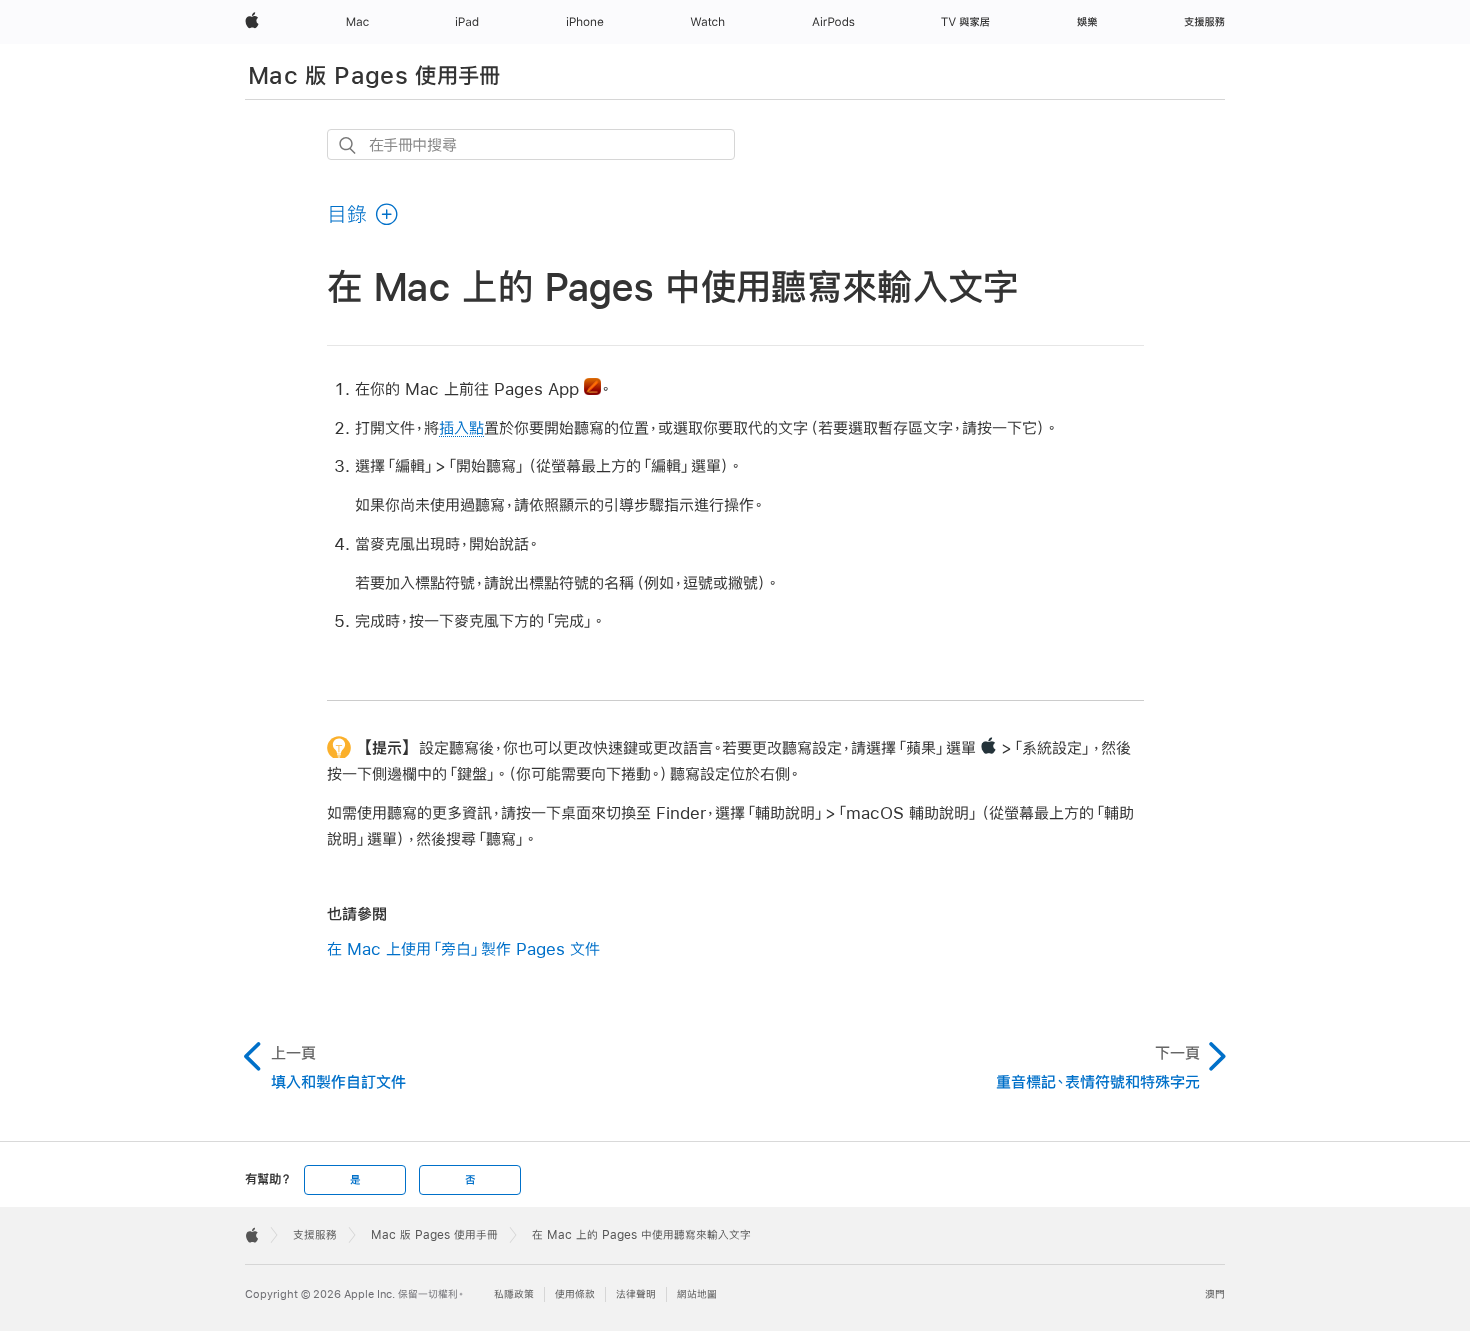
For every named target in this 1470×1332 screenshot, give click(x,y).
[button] (363, 214)
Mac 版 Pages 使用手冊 (374, 75)
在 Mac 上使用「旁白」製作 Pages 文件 (463, 948)
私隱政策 (514, 1294)
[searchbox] (531, 144)
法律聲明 (636, 1294)
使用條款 (575, 1294)
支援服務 (315, 1235)
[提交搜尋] (348, 145)
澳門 (1215, 1294)
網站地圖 (697, 1294)
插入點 (461, 427)
